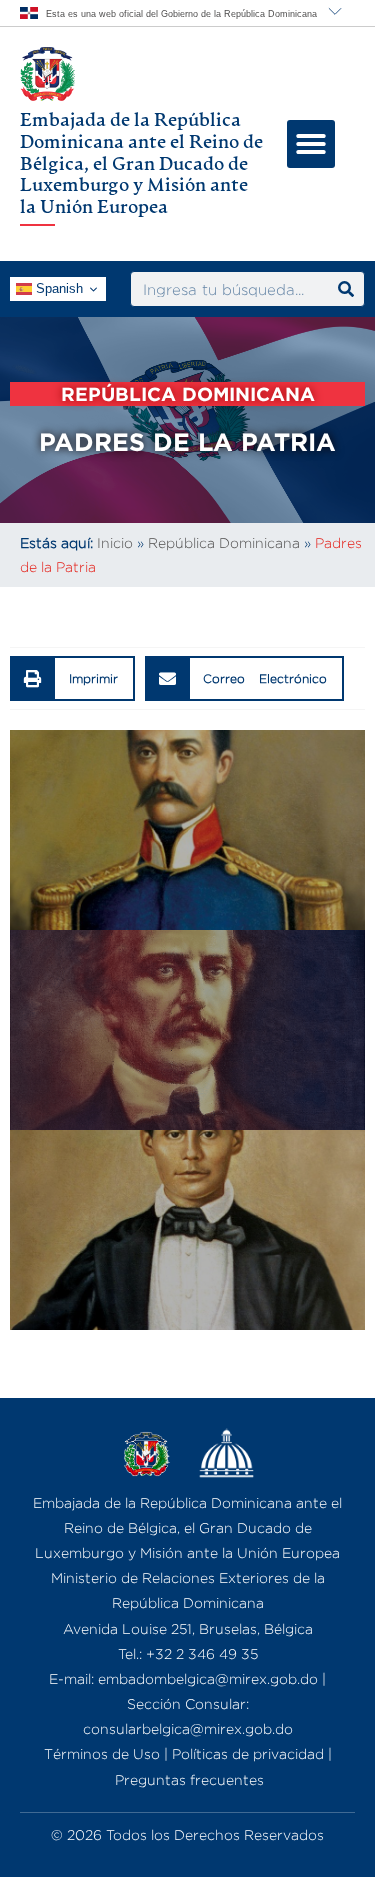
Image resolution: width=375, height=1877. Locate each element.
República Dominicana (224, 542)
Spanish (57, 288)
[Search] (346, 289)
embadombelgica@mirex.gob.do (208, 1678)
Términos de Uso (102, 1753)
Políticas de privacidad (248, 1753)
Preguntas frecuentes (189, 1779)
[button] (311, 144)
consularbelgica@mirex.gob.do (188, 1728)
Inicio (115, 542)
